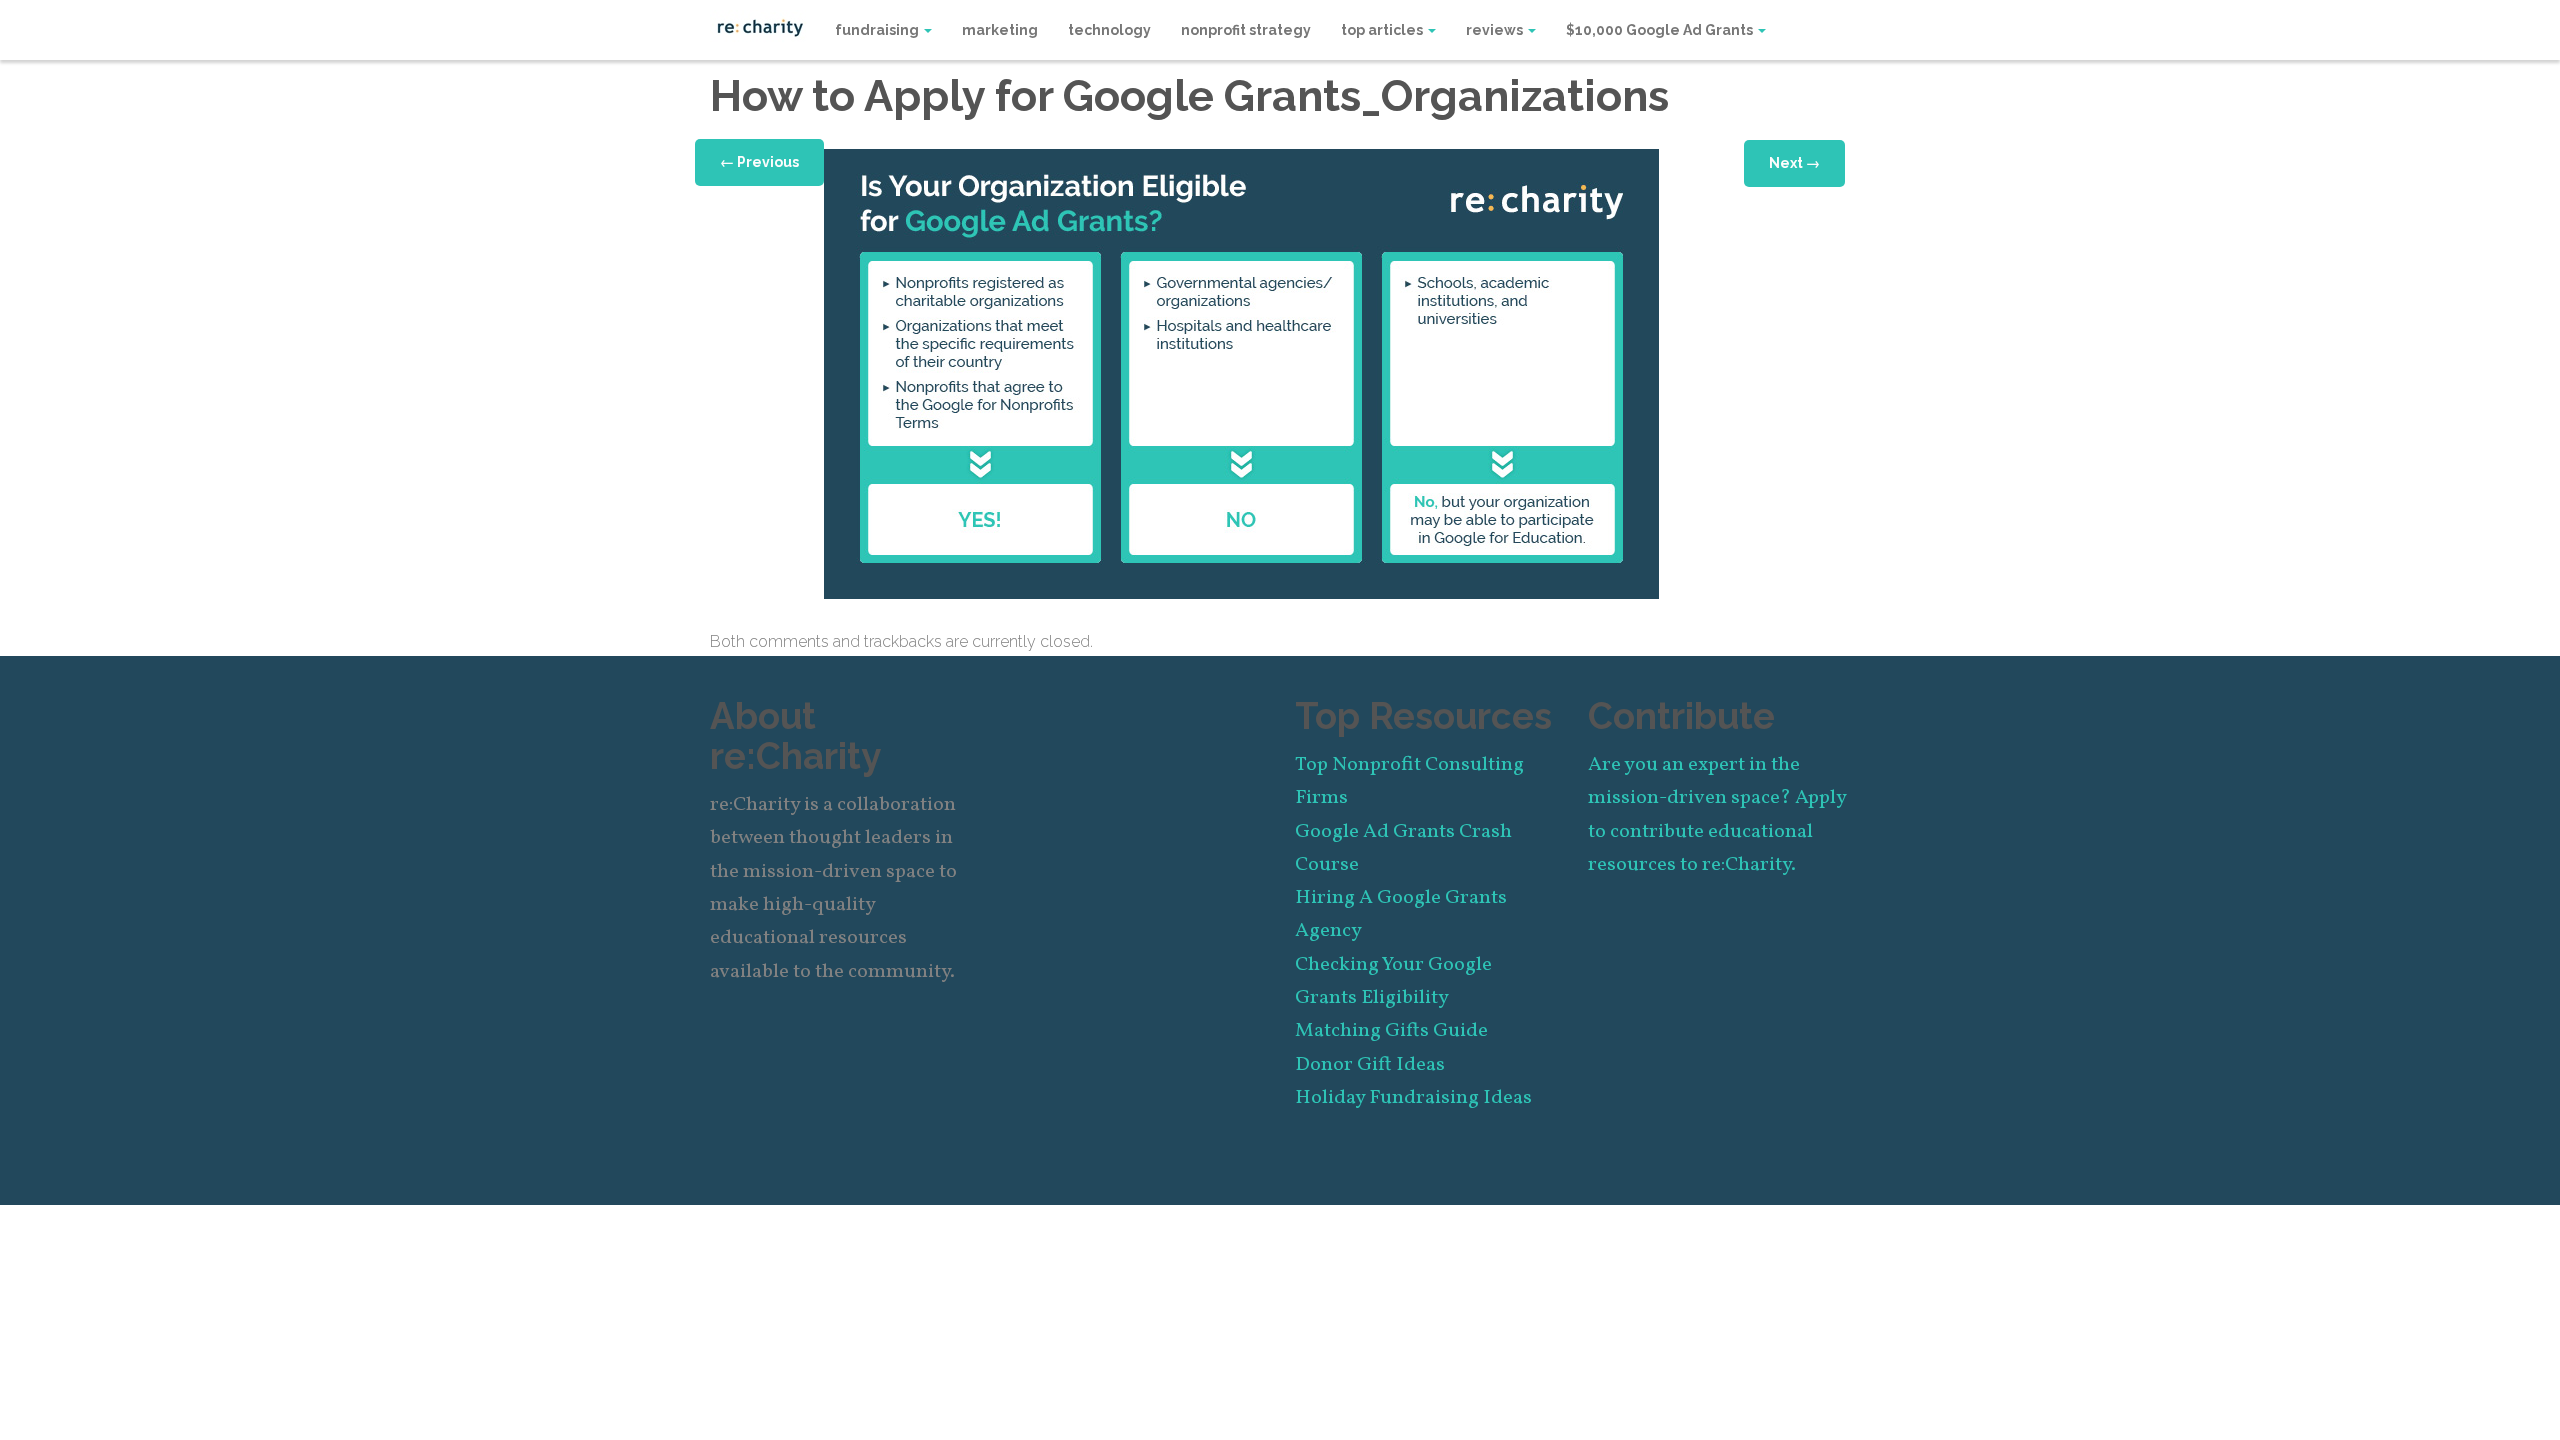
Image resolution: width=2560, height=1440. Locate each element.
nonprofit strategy (1246, 30)
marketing (1000, 30)
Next (1794, 163)
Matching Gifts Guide (1391, 1031)
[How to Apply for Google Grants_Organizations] (1241, 372)
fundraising (878, 30)
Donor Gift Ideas (1370, 1065)
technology (1109, 30)
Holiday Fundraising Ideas (1413, 1098)
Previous (759, 162)
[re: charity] (760, 26)
